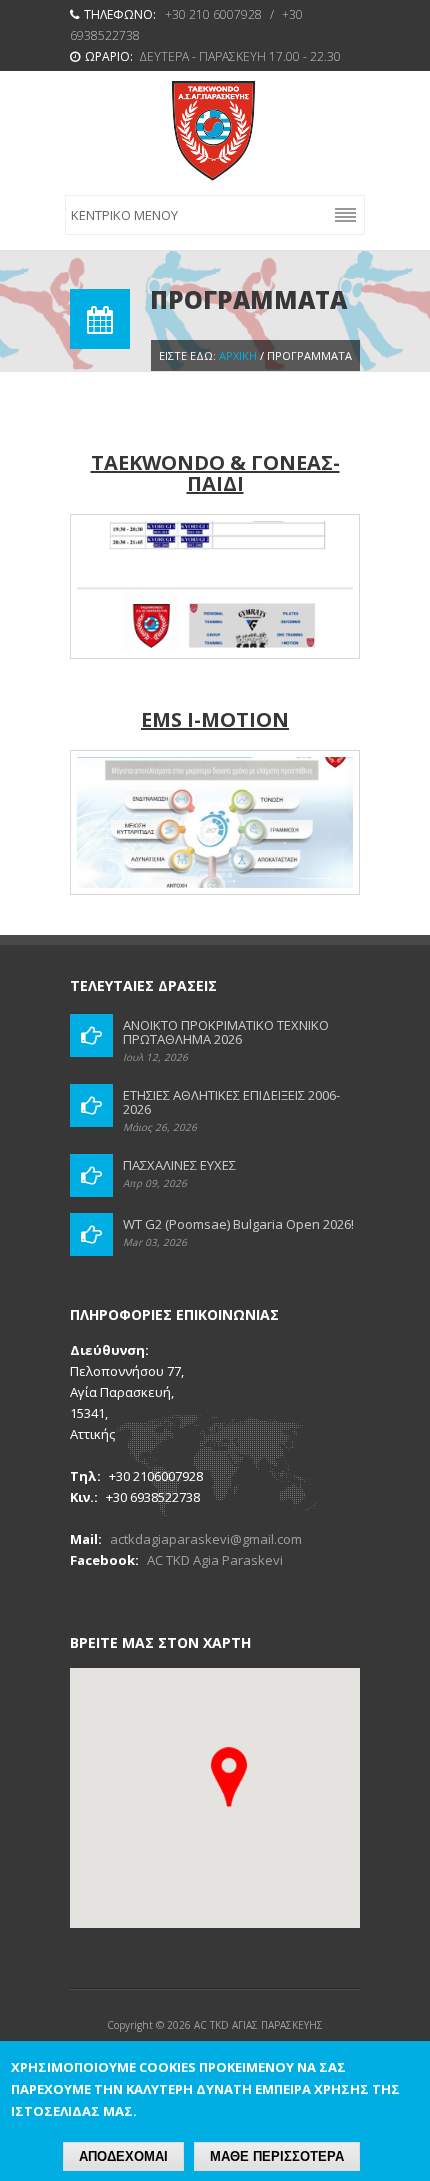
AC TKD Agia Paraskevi (215, 1560)
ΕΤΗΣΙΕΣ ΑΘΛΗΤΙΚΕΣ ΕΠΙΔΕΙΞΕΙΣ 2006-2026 (231, 1102)
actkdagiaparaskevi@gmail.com (206, 1539)
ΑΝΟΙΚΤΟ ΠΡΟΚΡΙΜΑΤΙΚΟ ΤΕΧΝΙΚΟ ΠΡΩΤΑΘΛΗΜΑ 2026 (226, 1032)
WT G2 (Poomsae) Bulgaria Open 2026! (238, 1224)
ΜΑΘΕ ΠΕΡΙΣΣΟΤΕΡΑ (277, 2156)
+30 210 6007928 (213, 14)
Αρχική (238, 355)
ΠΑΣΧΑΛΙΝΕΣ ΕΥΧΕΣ (179, 1165)
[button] (229, 1777)
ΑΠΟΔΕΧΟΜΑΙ (123, 2156)
